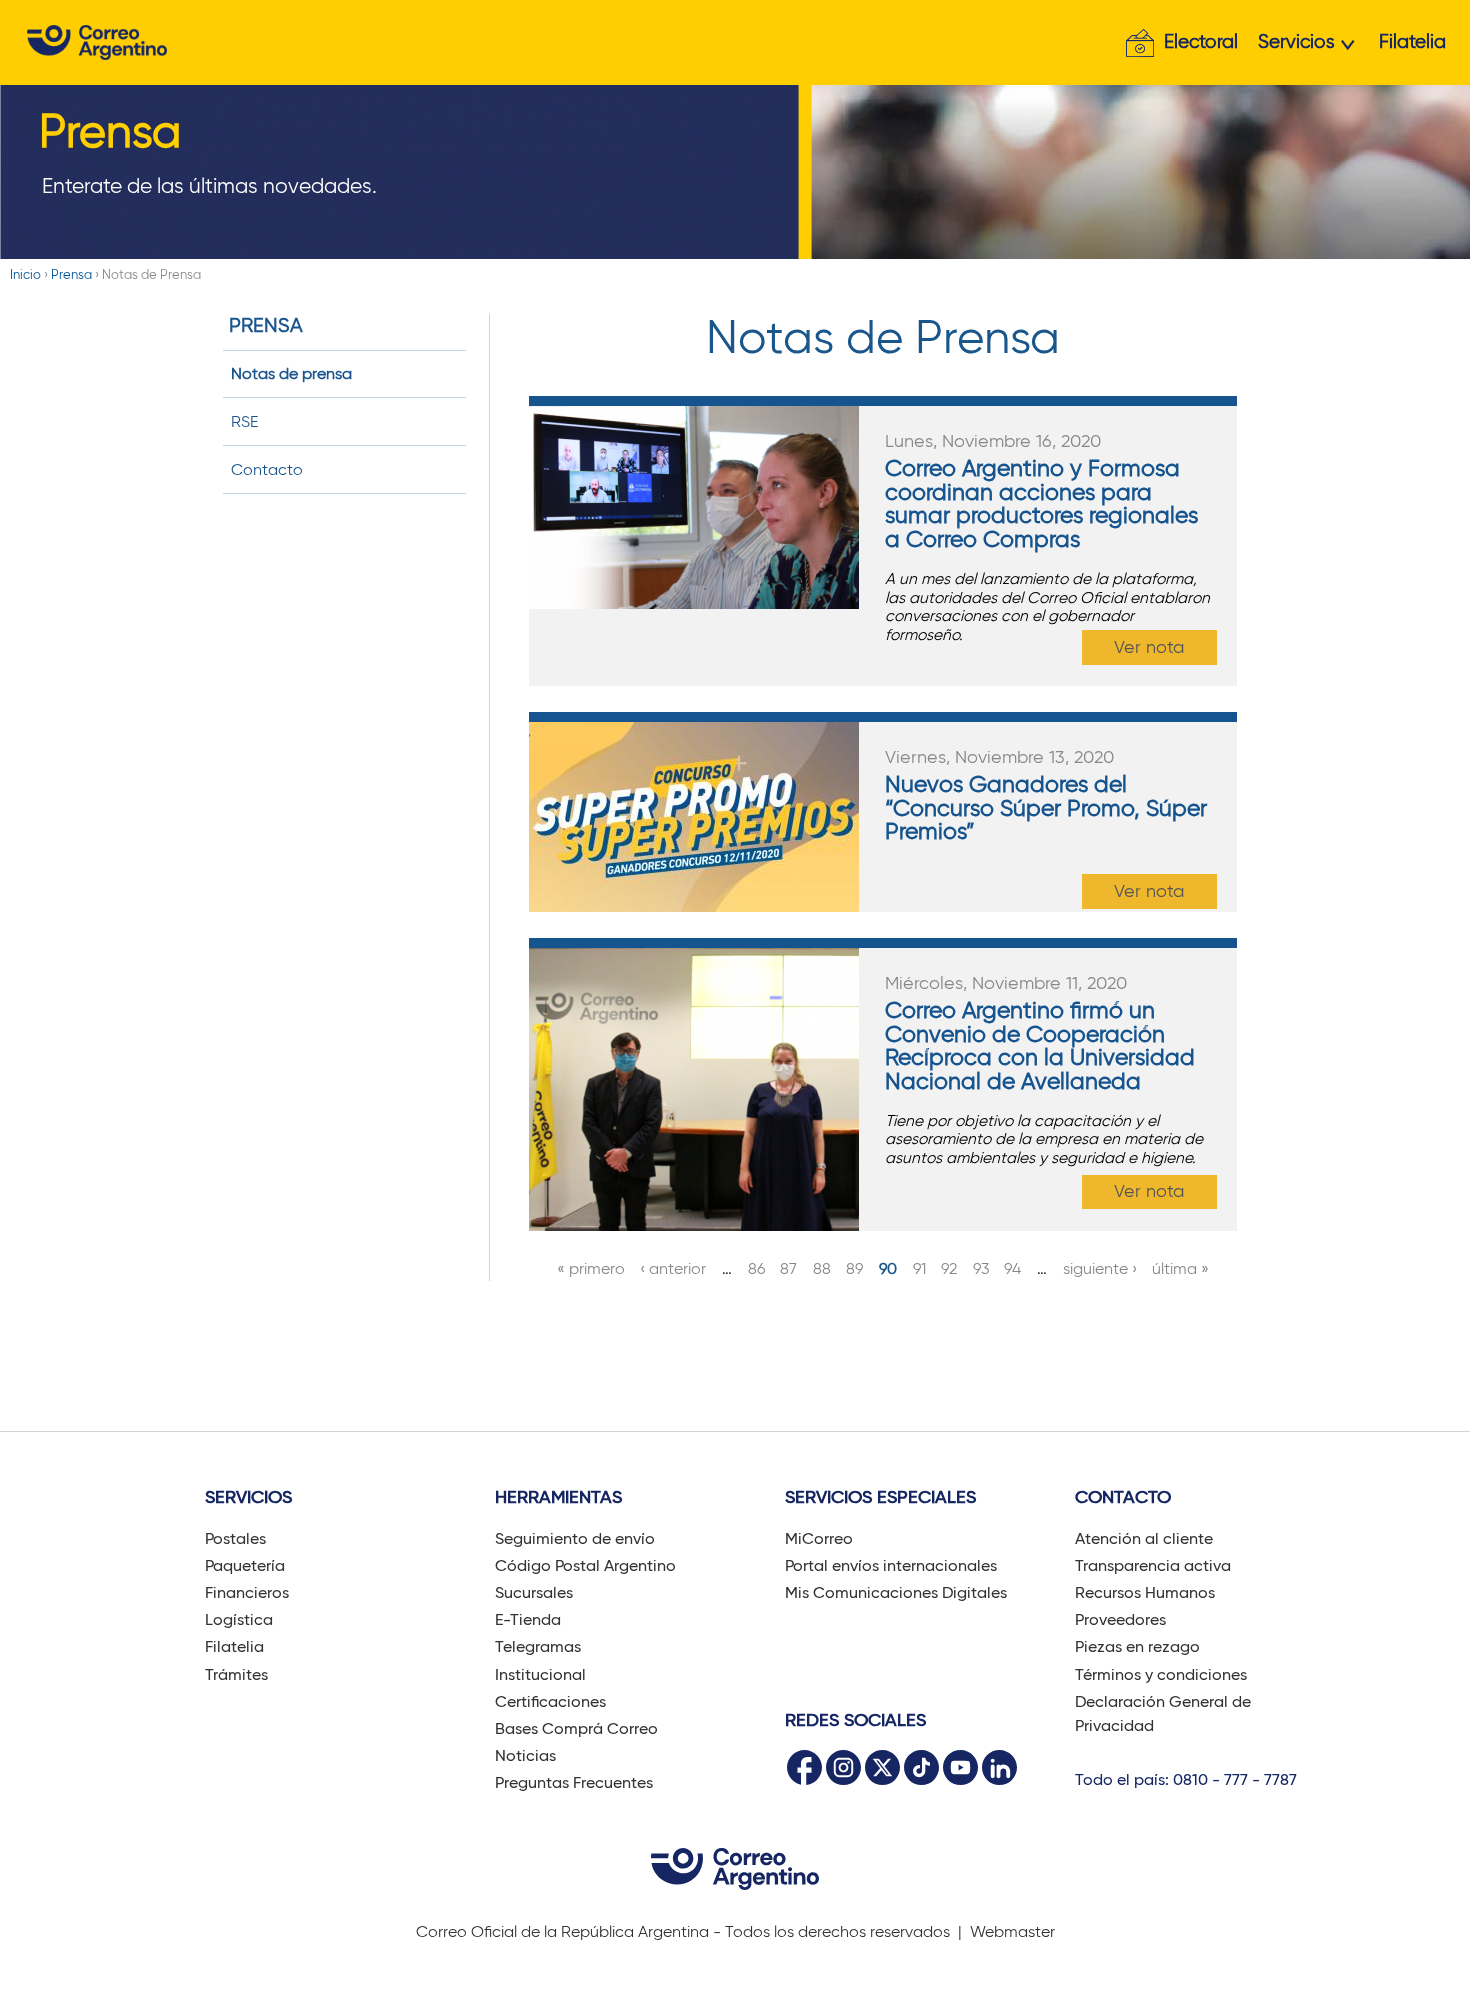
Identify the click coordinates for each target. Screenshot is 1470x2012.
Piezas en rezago (1137, 1646)
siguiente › (1100, 1268)
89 (854, 1268)
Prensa (71, 274)
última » (1180, 1268)
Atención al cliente (1144, 1538)
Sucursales (534, 1592)
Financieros (247, 1592)
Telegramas (538, 1646)
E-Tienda (528, 1619)
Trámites (236, 1674)
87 (788, 1268)
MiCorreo (819, 1538)
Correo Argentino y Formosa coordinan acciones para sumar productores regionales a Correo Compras (1041, 503)
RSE (244, 421)
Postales (235, 1538)
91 (919, 1268)
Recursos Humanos (1145, 1592)
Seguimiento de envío (575, 1538)
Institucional (540, 1674)
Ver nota (1149, 647)
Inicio (25, 274)
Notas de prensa (291, 373)
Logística (239, 1619)
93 (981, 1268)
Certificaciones (550, 1701)
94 (1012, 1268)
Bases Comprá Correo (576, 1728)
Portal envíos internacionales (891, 1565)
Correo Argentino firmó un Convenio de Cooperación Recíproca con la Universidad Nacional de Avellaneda (1040, 1045)
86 (756, 1268)
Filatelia (1412, 41)
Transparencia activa (1153, 1565)
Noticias (525, 1755)
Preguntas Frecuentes (574, 1782)
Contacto (267, 469)
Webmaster (1012, 1931)
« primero (591, 1268)
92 (949, 1268)
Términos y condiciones (1161, 1674)
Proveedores (1120, 1619)
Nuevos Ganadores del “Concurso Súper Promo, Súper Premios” (1046, 807)
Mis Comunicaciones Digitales (896, 1592)
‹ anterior (673, 1268)
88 (822, 1268)
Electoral (1201, 41)
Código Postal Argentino (585, 1565)
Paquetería (245, 1565)
